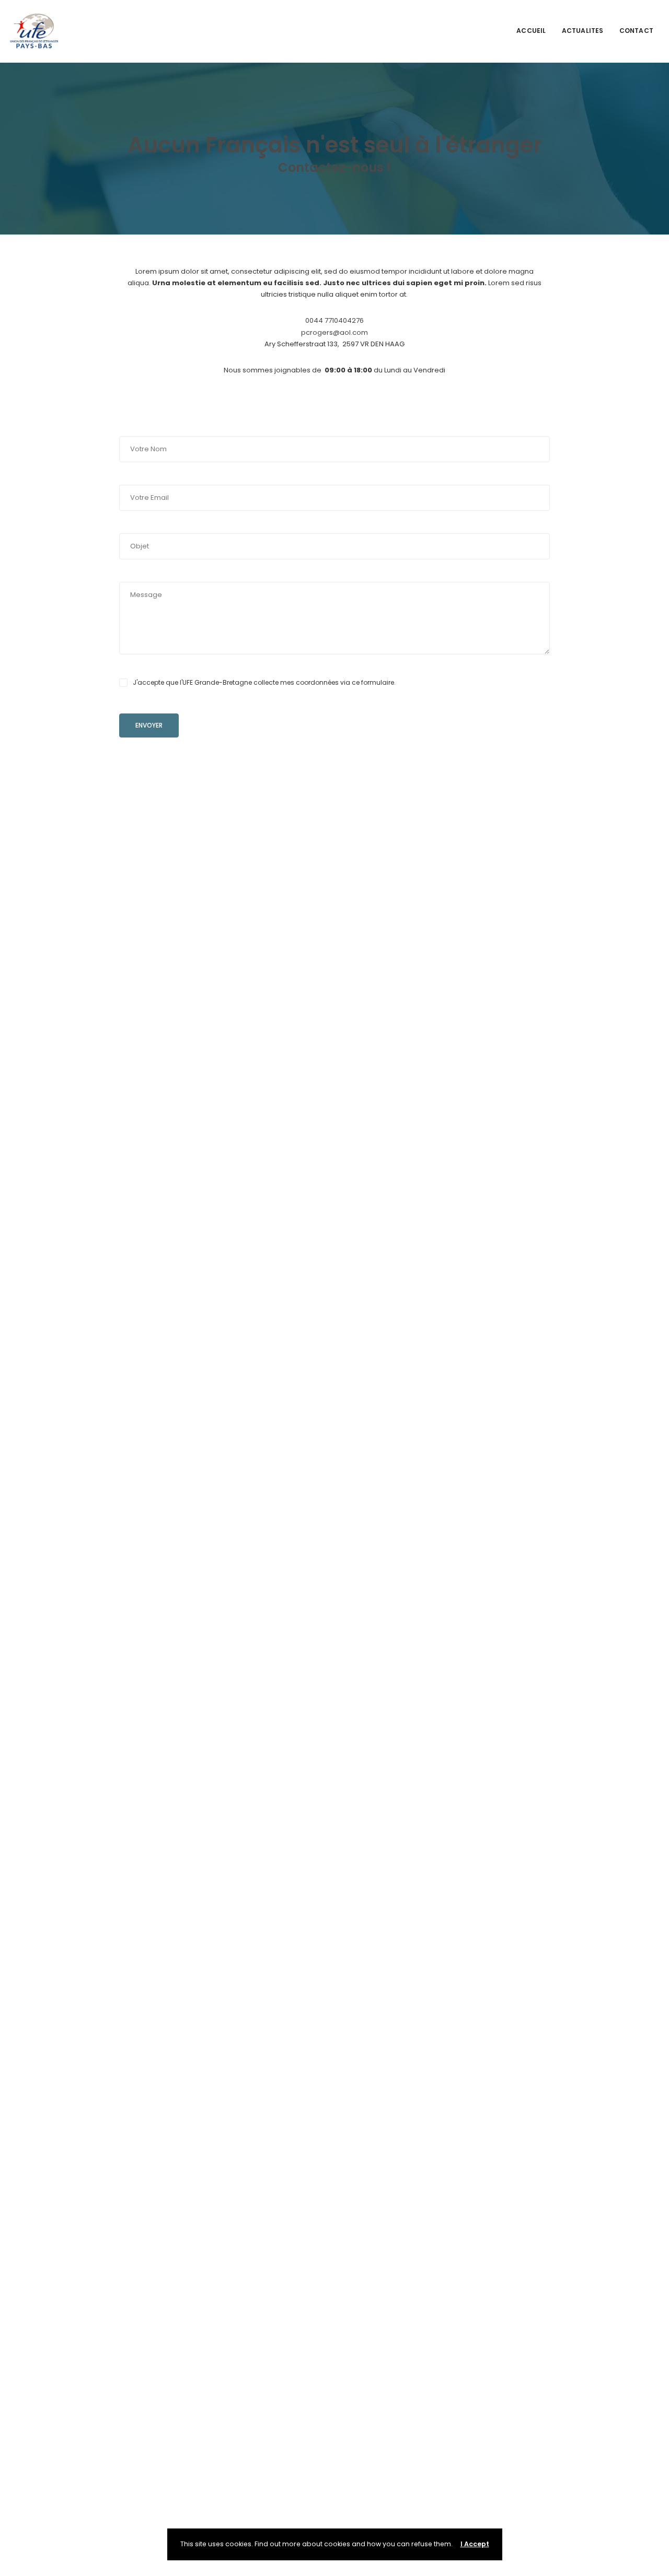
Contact (636, 31)
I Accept (475, 2544)
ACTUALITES (583, 31)
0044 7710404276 (334, 320)
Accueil (531, 31)
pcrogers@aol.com (334, 332)
